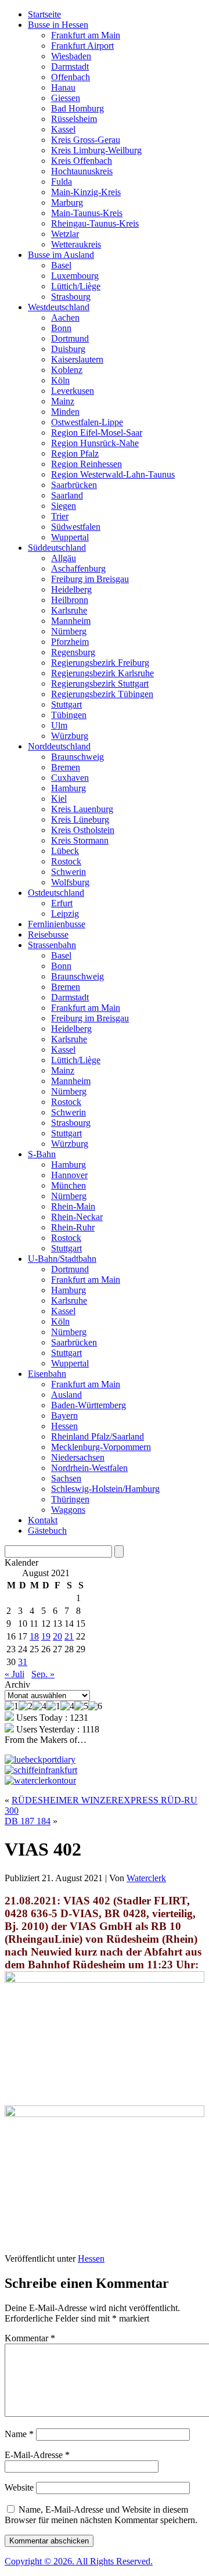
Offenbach (71, 77)
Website (19, 2487)
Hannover (69, 1175)
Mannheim (71, 621)
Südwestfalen (76, 527)
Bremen (66, 767)
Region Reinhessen (87, 464)
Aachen (65, 317)
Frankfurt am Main (86, 35)
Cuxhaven (70, 778)
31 (23, 1662)
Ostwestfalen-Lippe (87, 422)
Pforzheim (70, 642)
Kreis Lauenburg (82, 809)
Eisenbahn (47, 1374)
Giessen (66, 98)
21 (69, 1636)
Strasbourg (71, 297)
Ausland (66, 1395)
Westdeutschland (59, 307)
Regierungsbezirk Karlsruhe (102, 673)
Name (19, 2434)
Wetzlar (65, 234)
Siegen (64, 506)
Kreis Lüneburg (80, 819)
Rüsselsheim (74, 119)
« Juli (15, 1674)
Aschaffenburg (78, 568)
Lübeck (65, 851)
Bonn (61, 328)
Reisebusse (48, 934)
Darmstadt (70, 67)
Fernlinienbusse (57, 924)
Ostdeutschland (56, 893)
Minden (65, 412)
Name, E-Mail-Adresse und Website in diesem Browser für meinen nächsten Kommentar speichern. (101, 2515)
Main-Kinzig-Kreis (86, 192)
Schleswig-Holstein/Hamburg (105, 1489)
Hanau (63, 87)
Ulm (59, 725)
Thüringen (70, 1499)
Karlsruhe (69, 610)
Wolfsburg (70, 882)
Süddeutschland (57, 548)
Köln (60, 380)
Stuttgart (66, 704)
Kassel (63, 129)
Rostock (66, 861)
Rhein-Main (73, 1206)
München (69, 1185)
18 (34, 1636)
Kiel (59, 799)
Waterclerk (146, 1878)
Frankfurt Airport (82, 46)
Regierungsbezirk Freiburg (100, 663)
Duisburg (68, 349)
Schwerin (69, 872)
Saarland (67, 495)
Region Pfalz (75, 453)
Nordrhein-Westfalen (89, 1468)
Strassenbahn (52, 945)
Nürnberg (69, 631)
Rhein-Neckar (77, 1217)
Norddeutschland (59, 746)
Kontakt (43, 1520)
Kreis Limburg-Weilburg (96, 150)
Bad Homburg (78, 108)
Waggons (68, 1510)
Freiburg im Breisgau (90, 579)
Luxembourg (75, 276)
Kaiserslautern (77, 359)
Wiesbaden (71, 56)
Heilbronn (70, 600)
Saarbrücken (74, 485)
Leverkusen (73, 391)
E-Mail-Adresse (37, 2455)
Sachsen (66, 1478)
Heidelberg (71, 589)
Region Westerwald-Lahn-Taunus (113, 474)
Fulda (62, 182)
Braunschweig (78, 757)
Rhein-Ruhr (73, 1227)
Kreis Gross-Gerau (86, 140)
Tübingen (69, 715)
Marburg (67, 202)
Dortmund (70, 338)
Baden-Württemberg (89, 1405)
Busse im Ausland (61, 255)
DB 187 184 (28, 1821)
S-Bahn (42, 1154)
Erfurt (62, 903)
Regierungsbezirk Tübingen (102, 694)
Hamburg (69, 788)
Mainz (63, 401)
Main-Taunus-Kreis (87, 213)
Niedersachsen (78, 1457)
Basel (61, 265)
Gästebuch (47, 1531)
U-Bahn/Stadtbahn (62, 1259)
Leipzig (65, 914)
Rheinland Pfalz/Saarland (98, 1436)
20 (57, 1636)
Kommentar (30, 2338)
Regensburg (73, 652)
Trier (60, 516)
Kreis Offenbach (82, 161)
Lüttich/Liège (76, 286)
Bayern (64, 1416)
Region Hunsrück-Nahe (95, 443)
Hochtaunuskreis (82, 171)
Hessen (64, 1426)
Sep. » (43, 1674)
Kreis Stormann (80, 840)
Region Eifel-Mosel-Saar (97, 433)
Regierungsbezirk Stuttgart (100, 684)
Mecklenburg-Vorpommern (101, 1447)
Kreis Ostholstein (83, 830)
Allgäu (64, 558)
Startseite (44, 14)
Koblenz (67, 370)
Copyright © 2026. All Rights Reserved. (79, 2561)
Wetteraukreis (76, 244)
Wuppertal (70, 537)
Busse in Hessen (58, 25)
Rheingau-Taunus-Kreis (95, 223)
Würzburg (70, 736)
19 (46, 1636)
